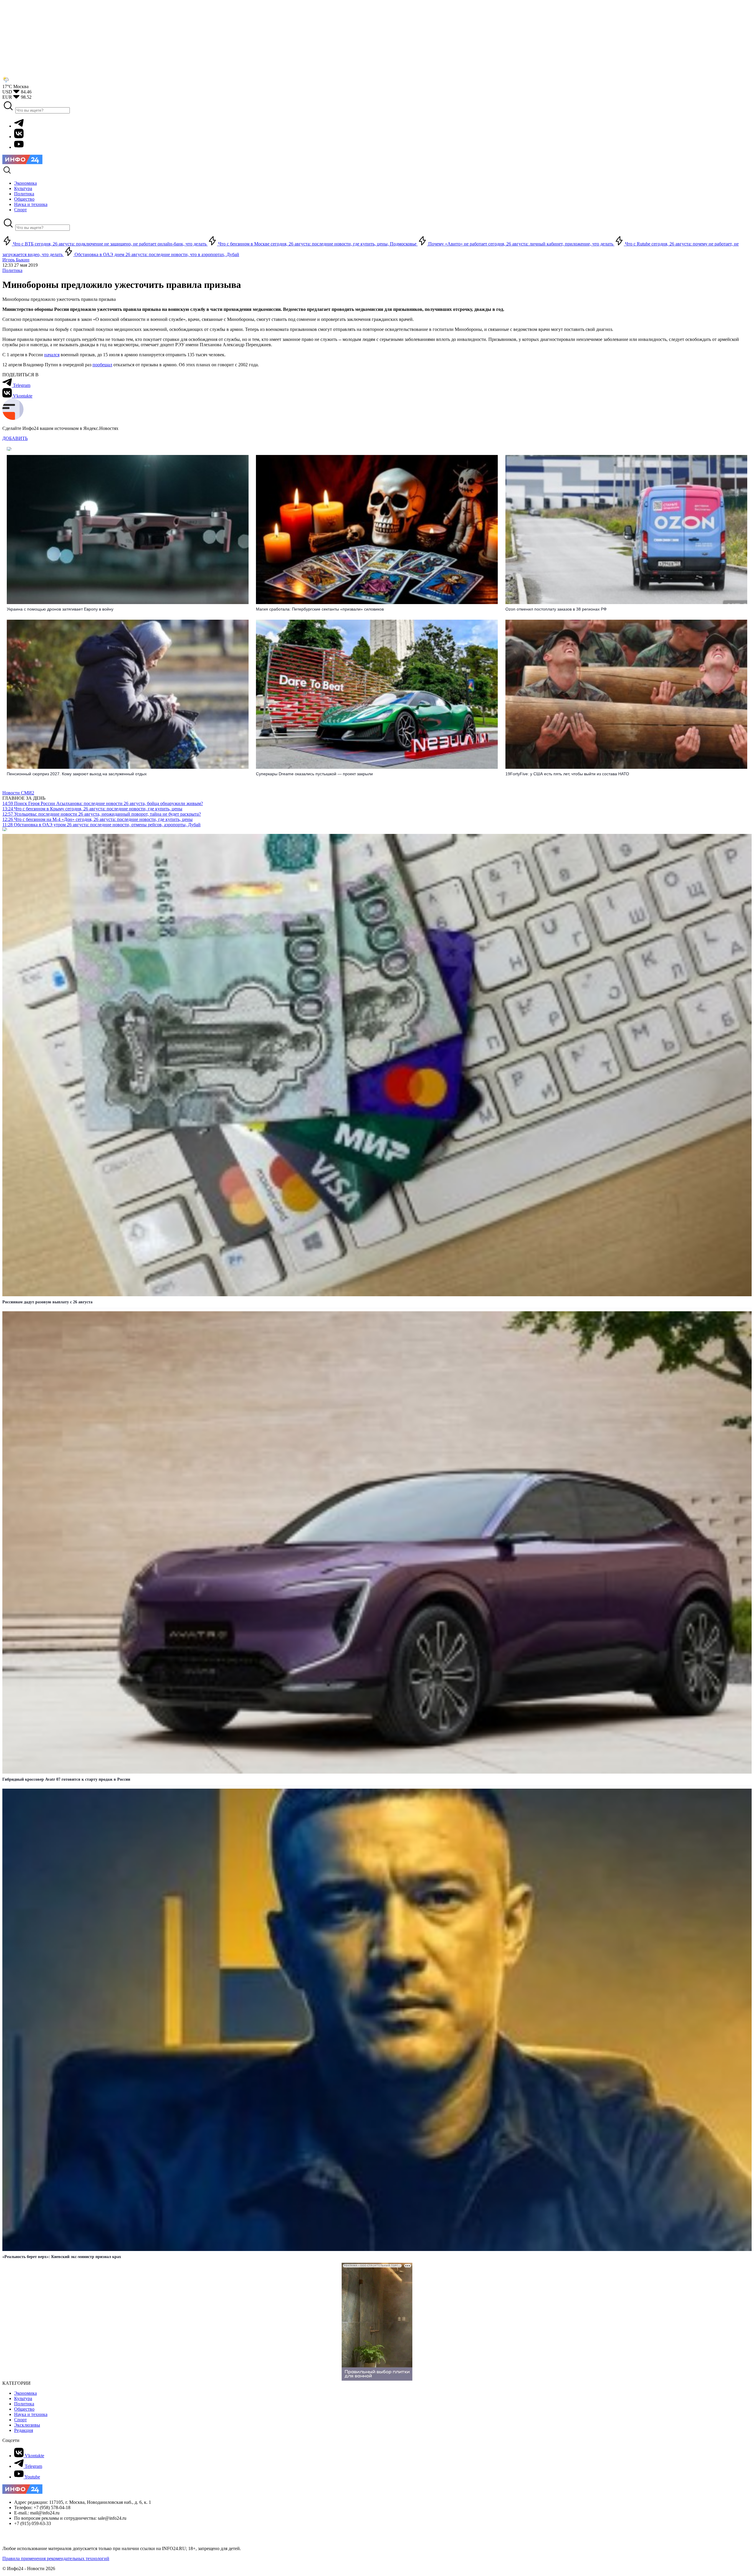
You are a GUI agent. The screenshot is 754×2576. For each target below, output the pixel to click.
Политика (12, 270)
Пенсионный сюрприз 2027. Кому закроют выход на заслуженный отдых (77, 774)
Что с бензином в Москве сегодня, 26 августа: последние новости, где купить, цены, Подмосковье (317, 244)
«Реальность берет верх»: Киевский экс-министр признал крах (62, 2257)
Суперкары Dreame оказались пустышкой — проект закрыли (314, 774)
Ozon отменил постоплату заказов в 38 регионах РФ (556, 609)
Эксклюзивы (27, 2425)
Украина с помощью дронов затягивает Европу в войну (60, 609)
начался (52, 355)
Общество (24, 2409)
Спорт (20, 2420)
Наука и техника (31, 2414)
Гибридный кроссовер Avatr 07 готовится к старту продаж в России (66, 1779)
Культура (23, 2398)
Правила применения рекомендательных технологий (56, 2558)
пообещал (102, 365)
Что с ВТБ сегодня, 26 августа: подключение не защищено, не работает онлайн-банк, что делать (110, 244)
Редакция (24, 2430)
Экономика (25, 2393)
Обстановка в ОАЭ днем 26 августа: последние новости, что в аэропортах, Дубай (156, 254)
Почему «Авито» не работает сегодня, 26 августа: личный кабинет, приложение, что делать (521, 244)
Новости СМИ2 (18, 793)
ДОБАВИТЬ (15, 438)
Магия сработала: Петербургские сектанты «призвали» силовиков (320, 609)
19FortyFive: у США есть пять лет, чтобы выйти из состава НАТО (567, 774)
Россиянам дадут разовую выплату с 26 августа (47, 1302)
